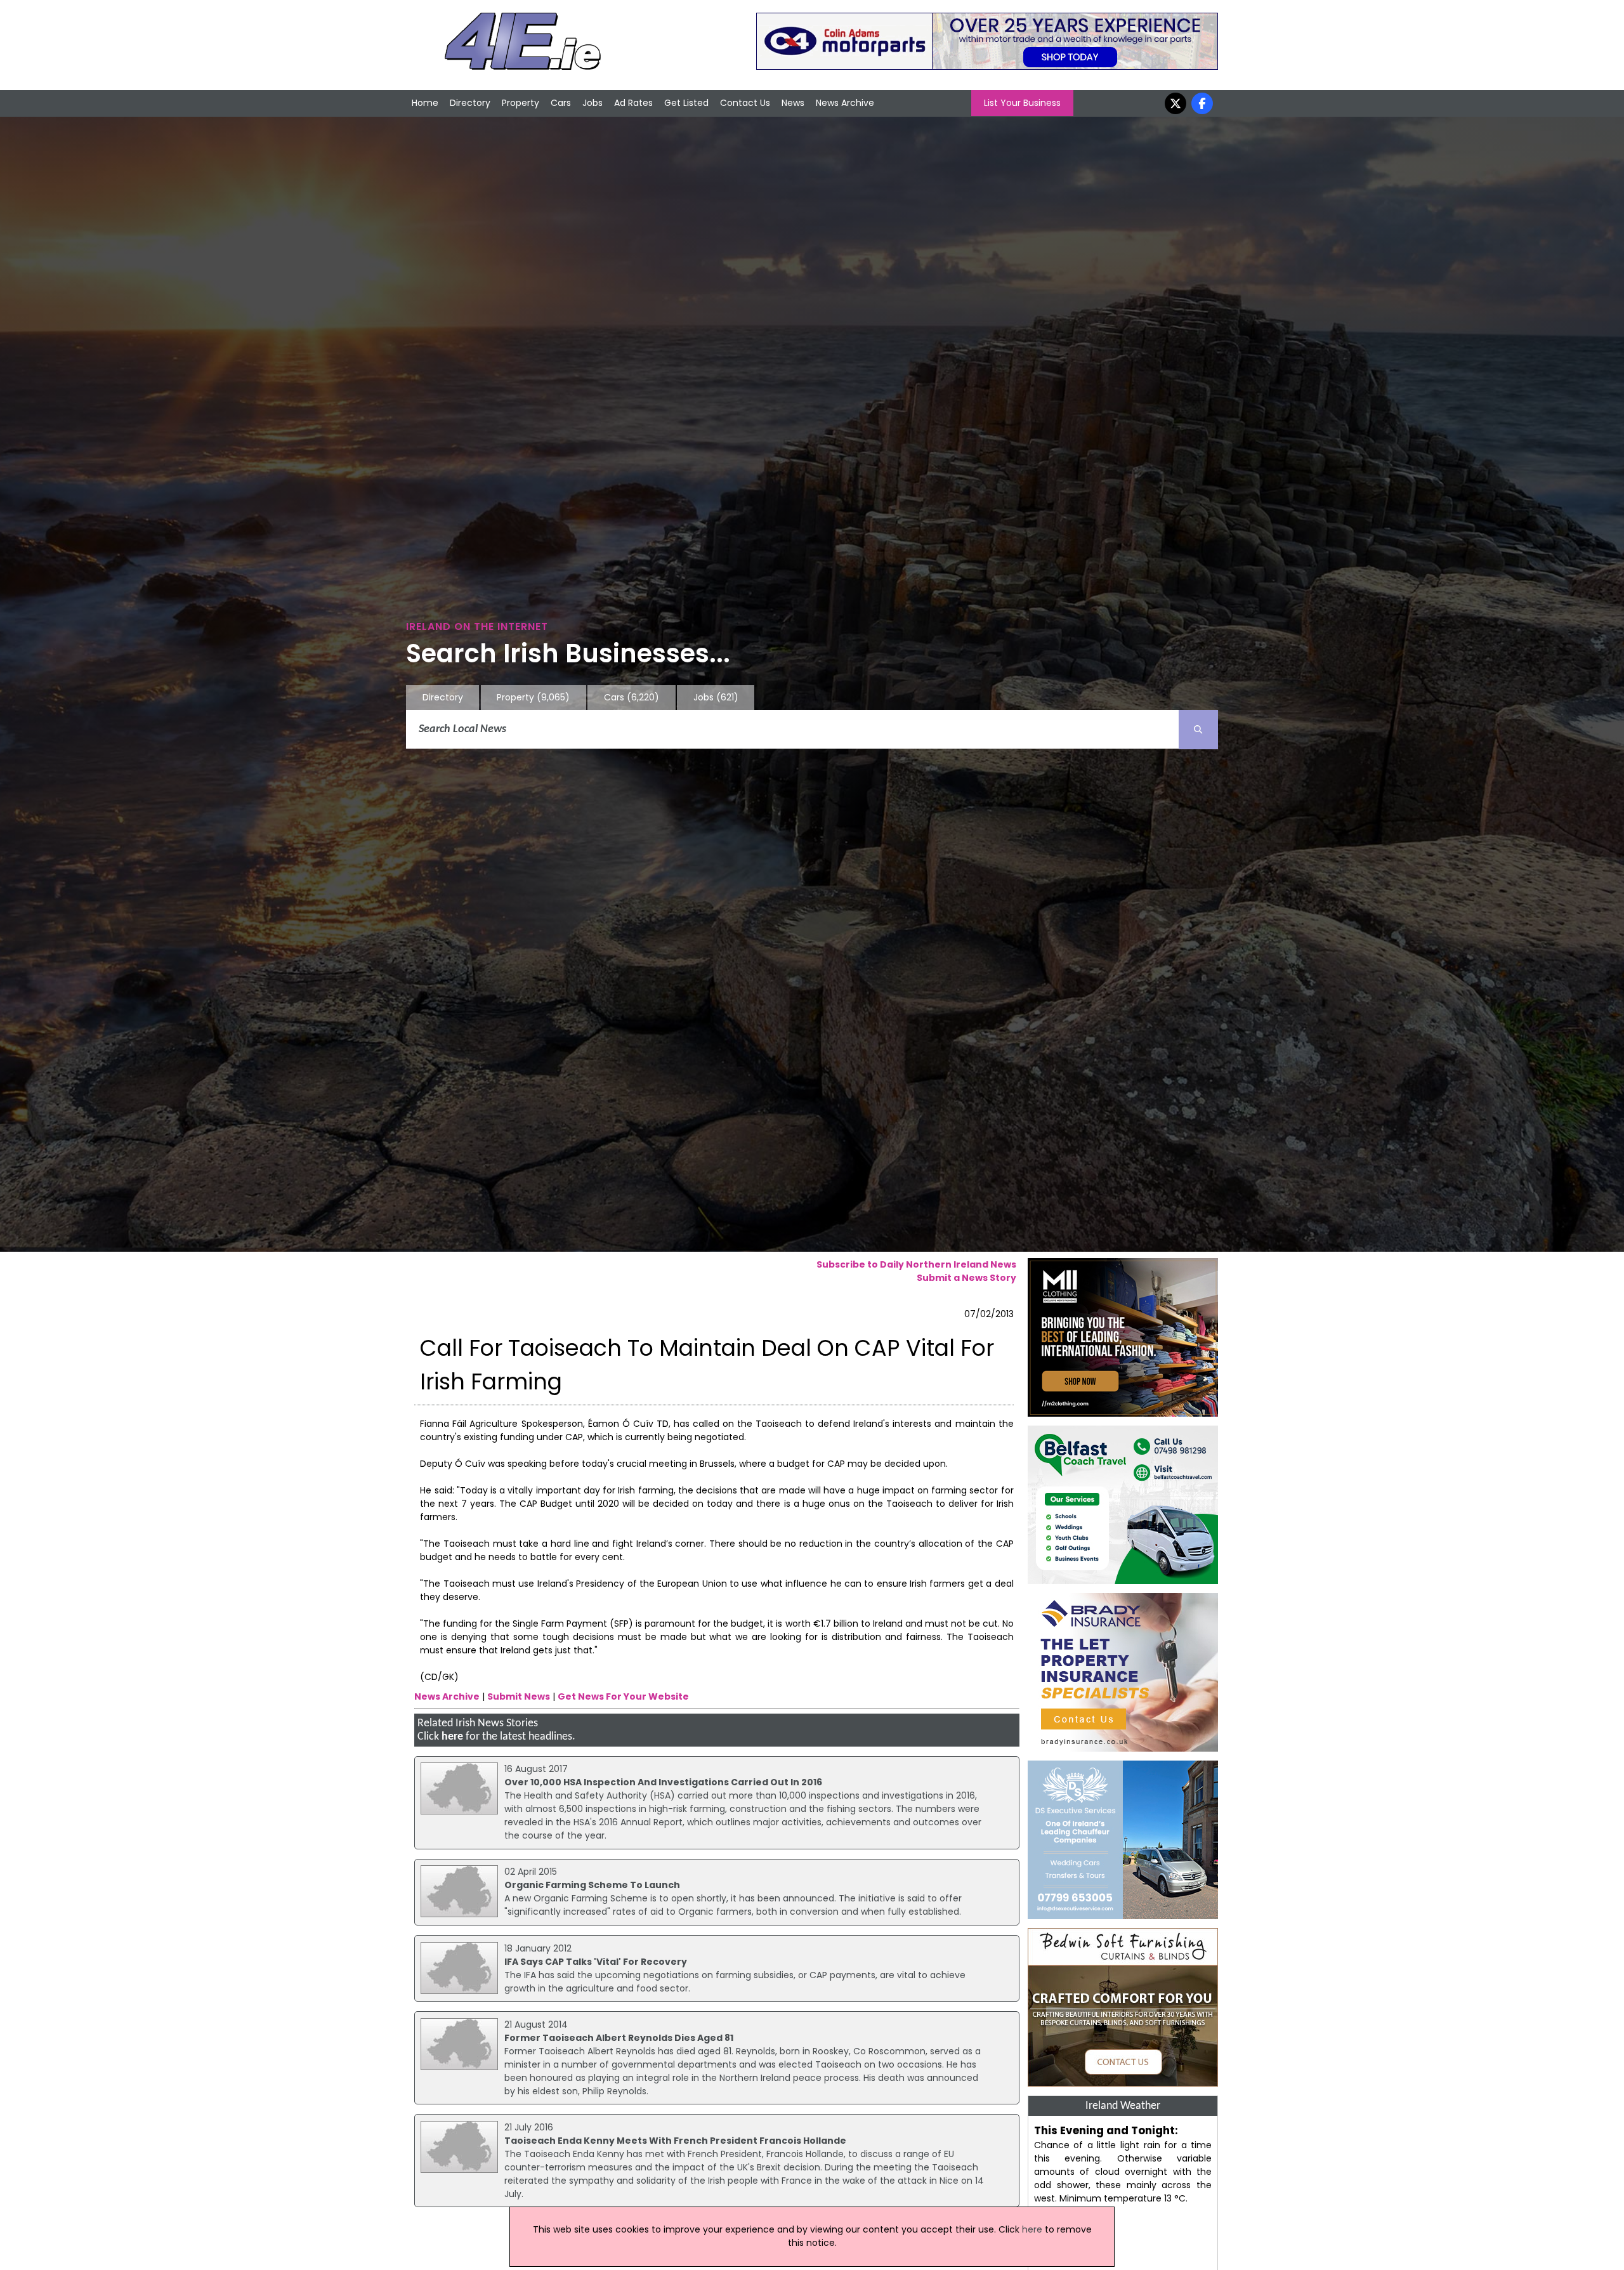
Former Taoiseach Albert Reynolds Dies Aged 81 (619, 2038)
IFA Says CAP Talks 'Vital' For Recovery (596, 1962)
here (452, 1737)
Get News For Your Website (623, 1696)
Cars (561, 103)
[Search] (1198, 730)
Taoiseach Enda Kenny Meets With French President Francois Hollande (675, 2141)
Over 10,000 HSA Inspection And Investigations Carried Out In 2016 (663, 1782)
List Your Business (1022, 103)
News (793, 103)
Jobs (593, 103)
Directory (470, 103)
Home (425, 103)
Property (521, 103)
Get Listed (686, 103)
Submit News (519, 1696)
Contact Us (745, 103)
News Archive (845, 103)
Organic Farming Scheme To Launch (592, 1885)
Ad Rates (633, 103)
